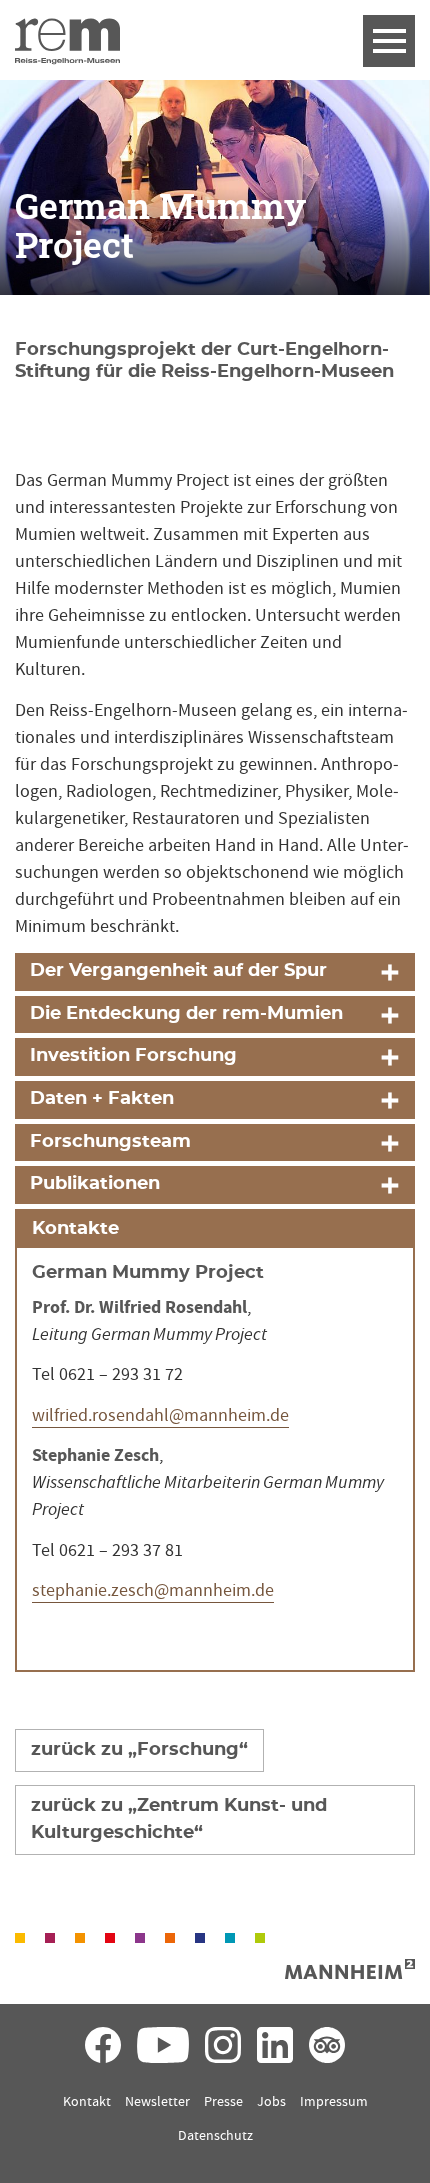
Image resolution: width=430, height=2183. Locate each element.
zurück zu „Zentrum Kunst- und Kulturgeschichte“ (179, 1819)
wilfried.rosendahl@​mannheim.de (160, 1415)
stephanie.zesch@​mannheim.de (153, 1590)
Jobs (271, 2102)
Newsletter (157, 2102)
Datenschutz (215, 2136)
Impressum (334, 2102)
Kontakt (87, 2102)
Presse (223, 2102)
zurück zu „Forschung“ (139, 1750)
